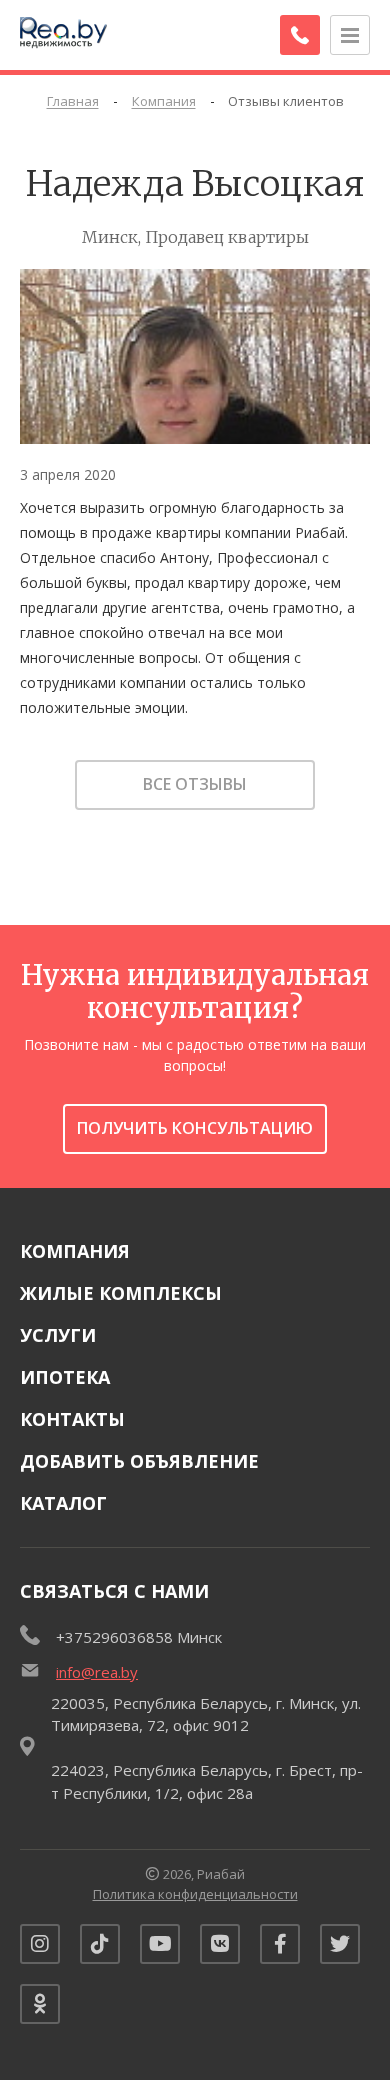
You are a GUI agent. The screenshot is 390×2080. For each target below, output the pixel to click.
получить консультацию (195, 1128)
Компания (75, 1251)
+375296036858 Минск (139, 1637)
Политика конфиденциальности (195, 1894)
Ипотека (65, 1377)
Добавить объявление (139, 1461)
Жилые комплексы (121, 1293)
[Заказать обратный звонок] (300, 35)
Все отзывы (195, 784)
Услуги (58, 1335)
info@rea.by (97, 1672)
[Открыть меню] (350, 35)
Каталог (63, 1503)
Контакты (72, 1419)
